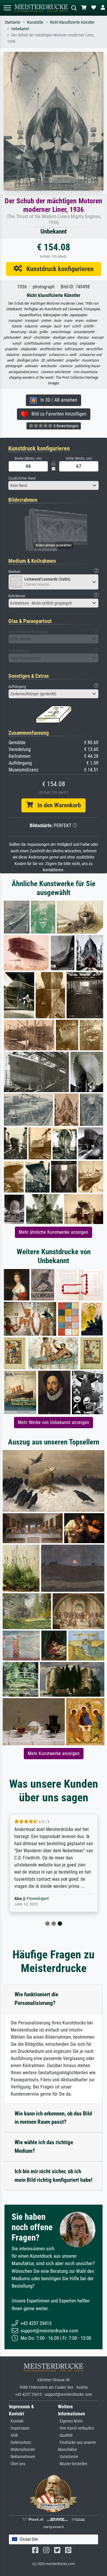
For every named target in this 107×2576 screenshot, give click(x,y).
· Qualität (65, 2435)
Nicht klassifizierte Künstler (72, 22)
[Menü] (7, 8)
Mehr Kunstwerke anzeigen (54, 1753)
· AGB (13, 2435)
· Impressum (19, 2428)
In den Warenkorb (57, 805)
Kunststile (35, 22)
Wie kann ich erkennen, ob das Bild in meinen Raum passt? (53, 2118)
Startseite (13, 22)
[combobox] (53, 485)
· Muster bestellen (73, 2464)
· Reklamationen (22, 2457)
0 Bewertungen (66, 426)
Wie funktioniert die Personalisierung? (36, 1999)
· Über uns (17, 2464)
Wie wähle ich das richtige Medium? (44, 2147)
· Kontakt (16, 2421)
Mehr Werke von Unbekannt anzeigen (53, 1422)
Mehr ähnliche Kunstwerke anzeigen (53, 1232)
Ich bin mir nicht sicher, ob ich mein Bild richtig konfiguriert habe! (53, 2176)
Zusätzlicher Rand (22, 478)
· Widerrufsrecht (22, 2450)
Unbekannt (20, 29)
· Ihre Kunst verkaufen (76, 2428)
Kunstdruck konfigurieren (58, 269)
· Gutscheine (68, 2457)
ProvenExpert (38, 1899)
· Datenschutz (20, 2442)
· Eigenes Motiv (70, 2421)
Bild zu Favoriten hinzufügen (57, 414)
